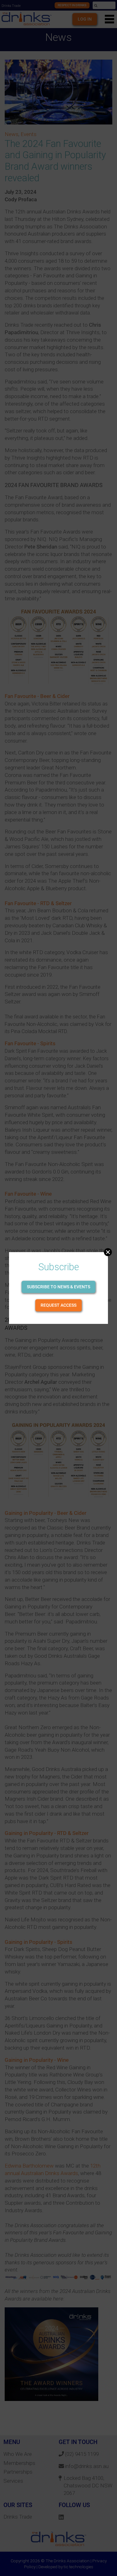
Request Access (58, 1305)
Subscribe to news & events (58, 1287)
